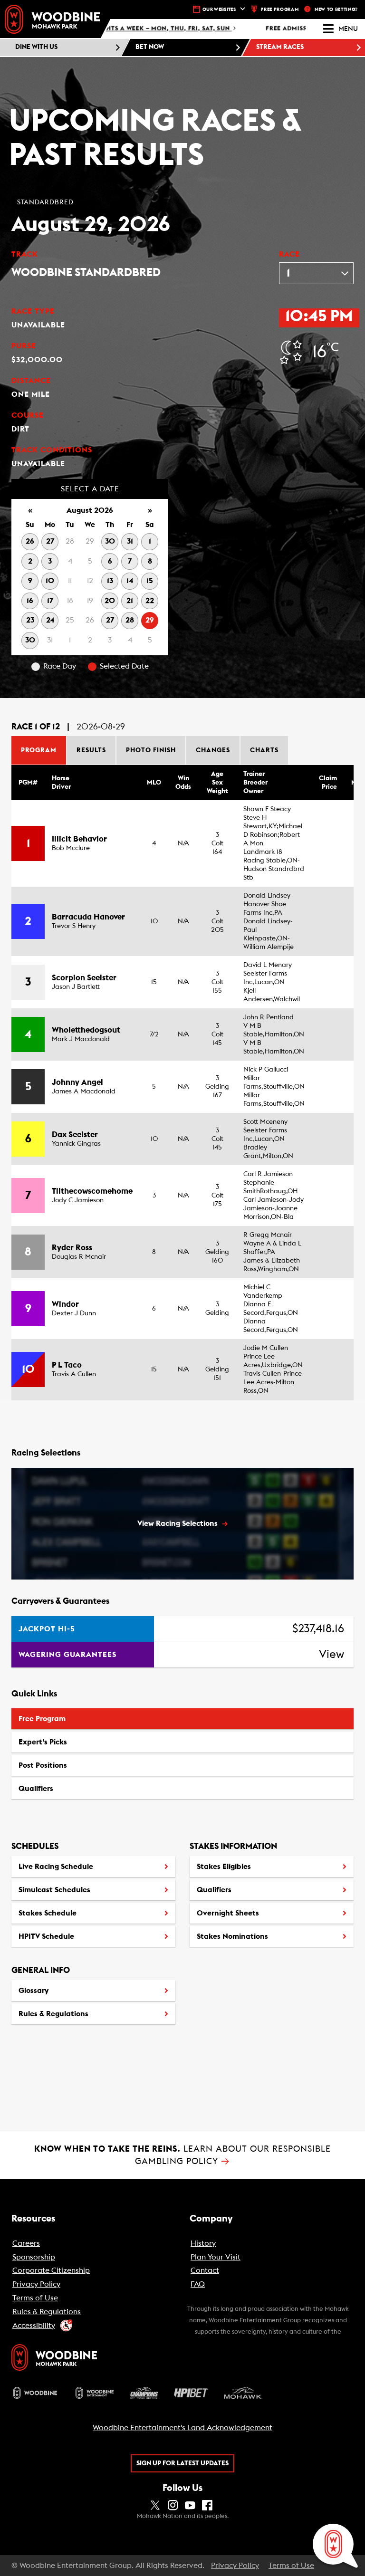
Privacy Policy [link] (235, 2566)
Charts (264, 750)
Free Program (42, 1719)
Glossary (34, 1991)
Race (289, 254)
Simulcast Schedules (54, 1890)
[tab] (39, 750)
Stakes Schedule (48, 1913)
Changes (213, 750)
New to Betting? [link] (336, 10)
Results (91, 750)
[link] (52, 19)
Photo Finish (151, 750)
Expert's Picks (43, 1742)
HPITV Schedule (46, 1940)
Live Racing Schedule (56, 1867)
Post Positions (43, 1769)
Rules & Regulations (53, 2014)
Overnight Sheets (228, 1913)
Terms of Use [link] (291, 2566)
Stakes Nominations (232, 1936)
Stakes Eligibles (224, 1867)
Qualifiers (36, 1789)
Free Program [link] (280, 10)
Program (39, 750)
